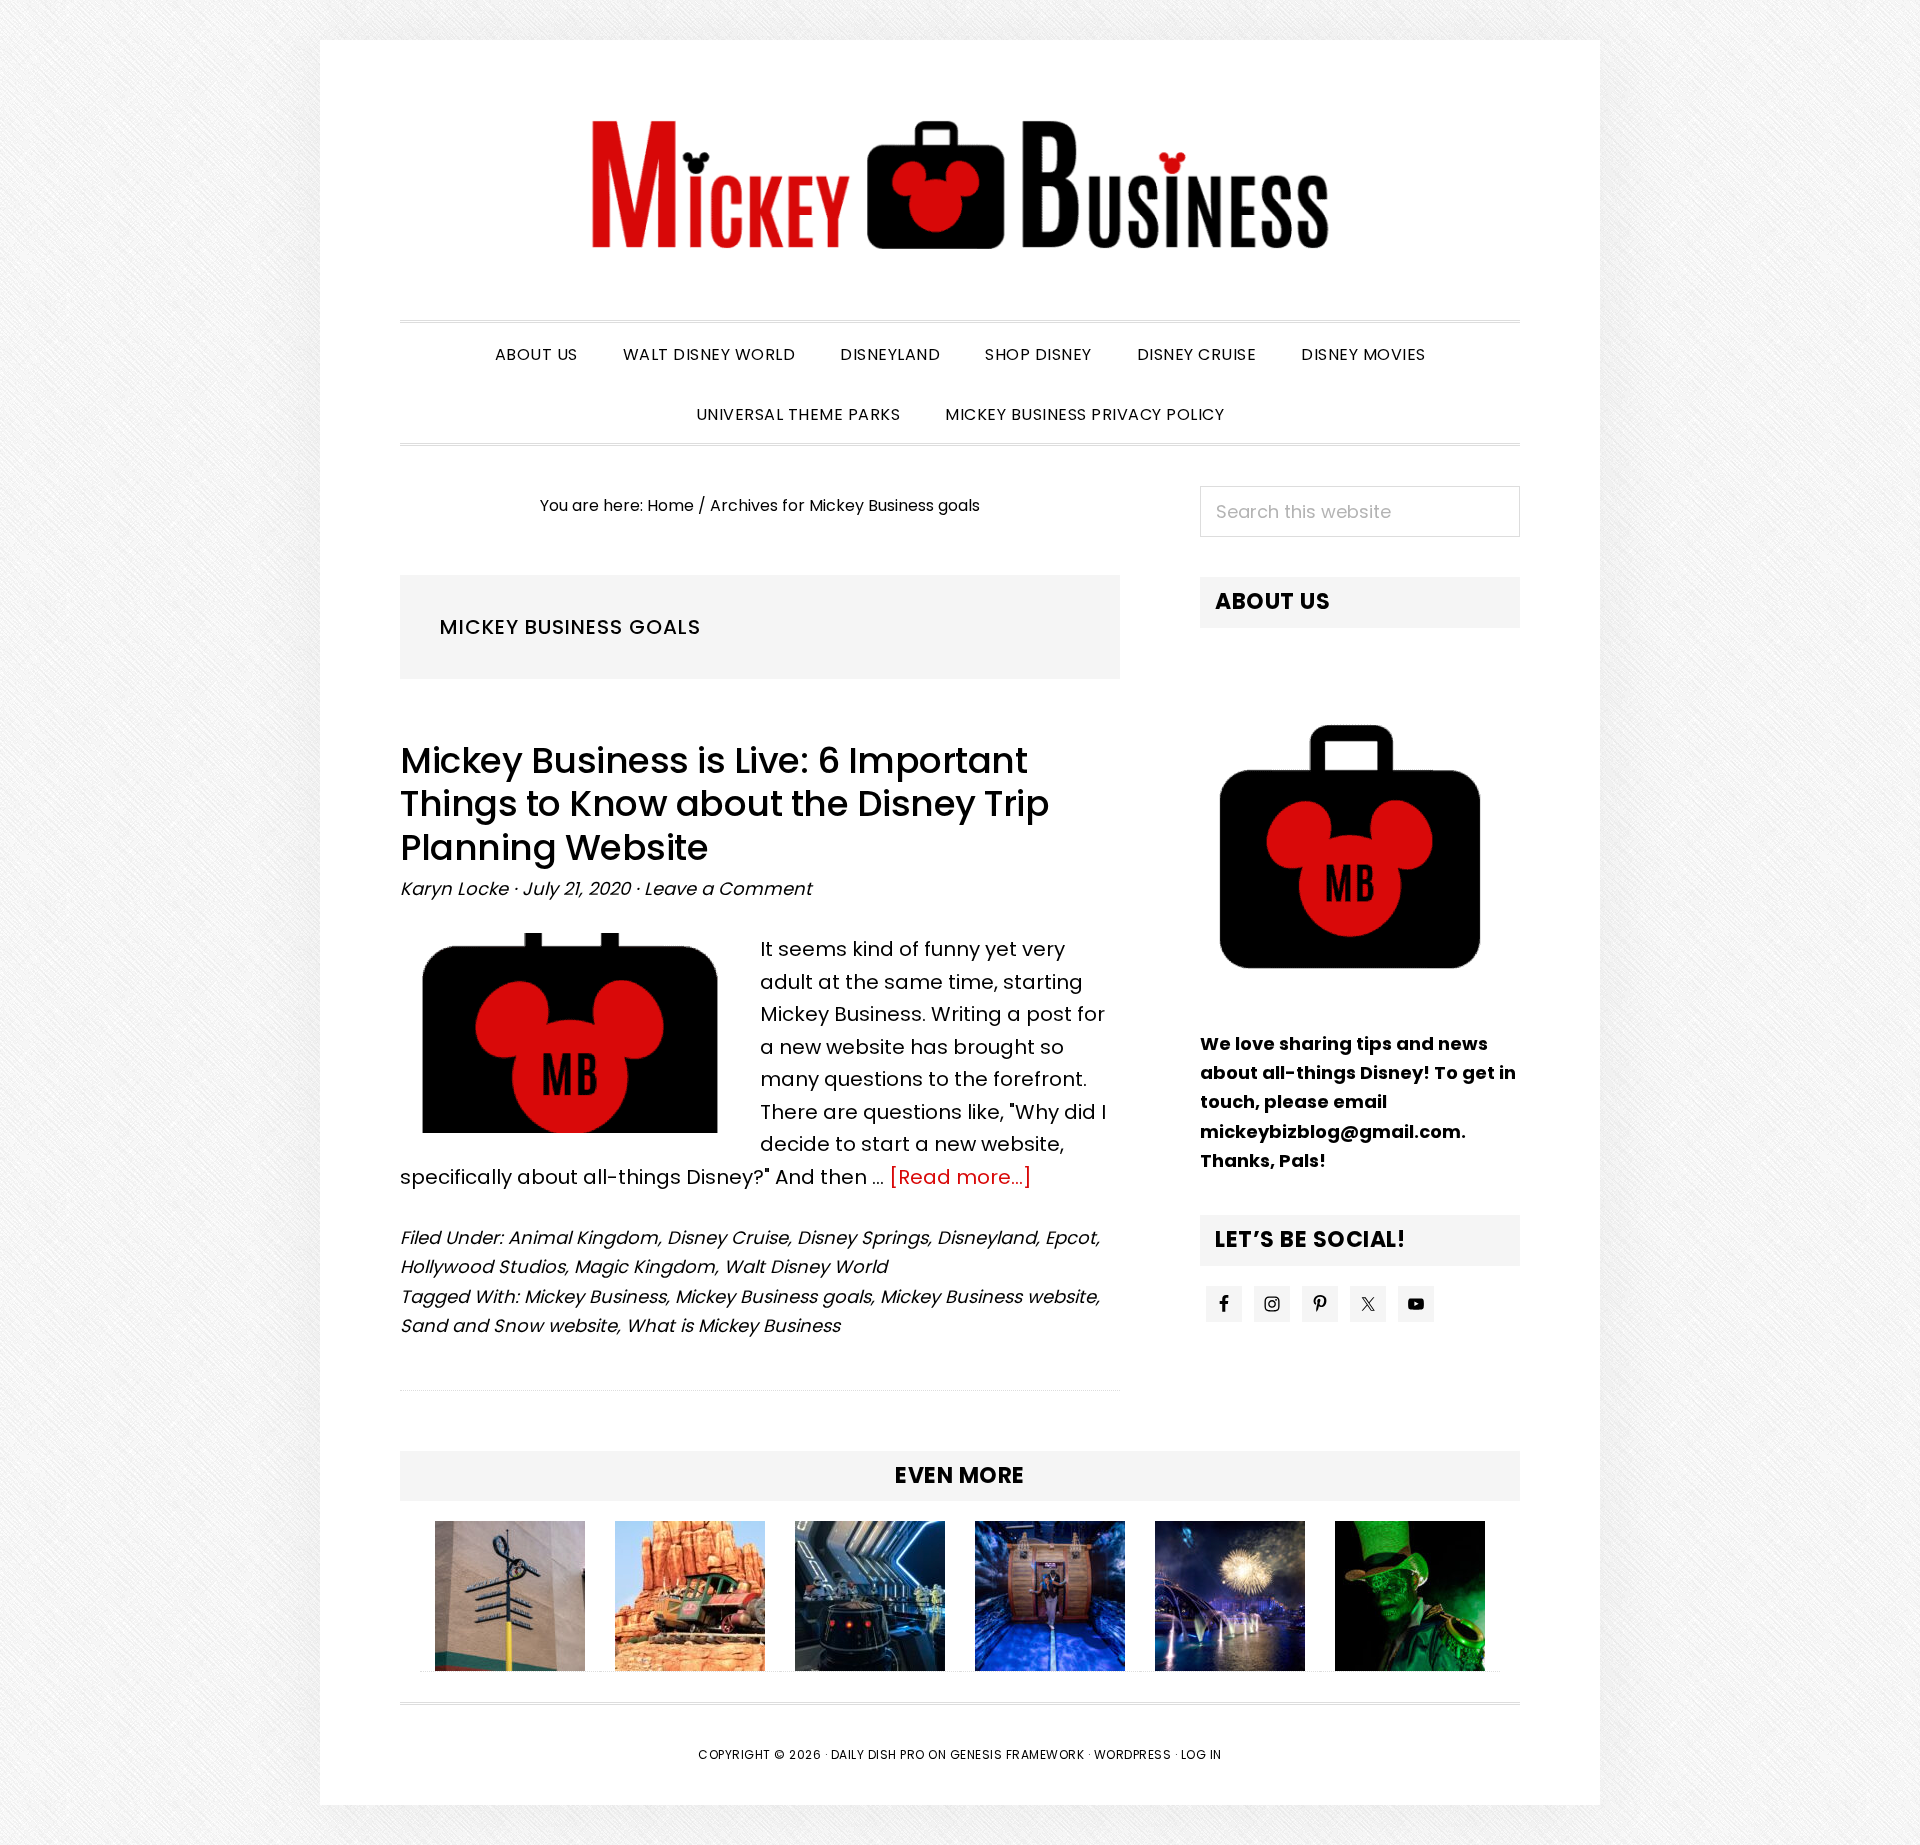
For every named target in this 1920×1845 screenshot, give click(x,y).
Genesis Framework (1017, 1754)
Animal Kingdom (583, 1237)
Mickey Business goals (773, 1296)
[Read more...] (960, 1177)
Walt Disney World (805, 1266)
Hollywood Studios (482, 1266)
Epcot (1070, 1237)
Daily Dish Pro (878, 1754)
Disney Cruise (727, 1237)
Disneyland (986, 1237)
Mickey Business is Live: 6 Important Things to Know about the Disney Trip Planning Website (724, 803)
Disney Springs (862, 1237)
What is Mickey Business (733, 1325)
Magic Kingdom (644, 1266)
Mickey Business (960, 185)
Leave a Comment (728, 888)
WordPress (1133, 1754)
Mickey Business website (988, 1296)
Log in (1201, 1754)
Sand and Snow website (508, 1325)
